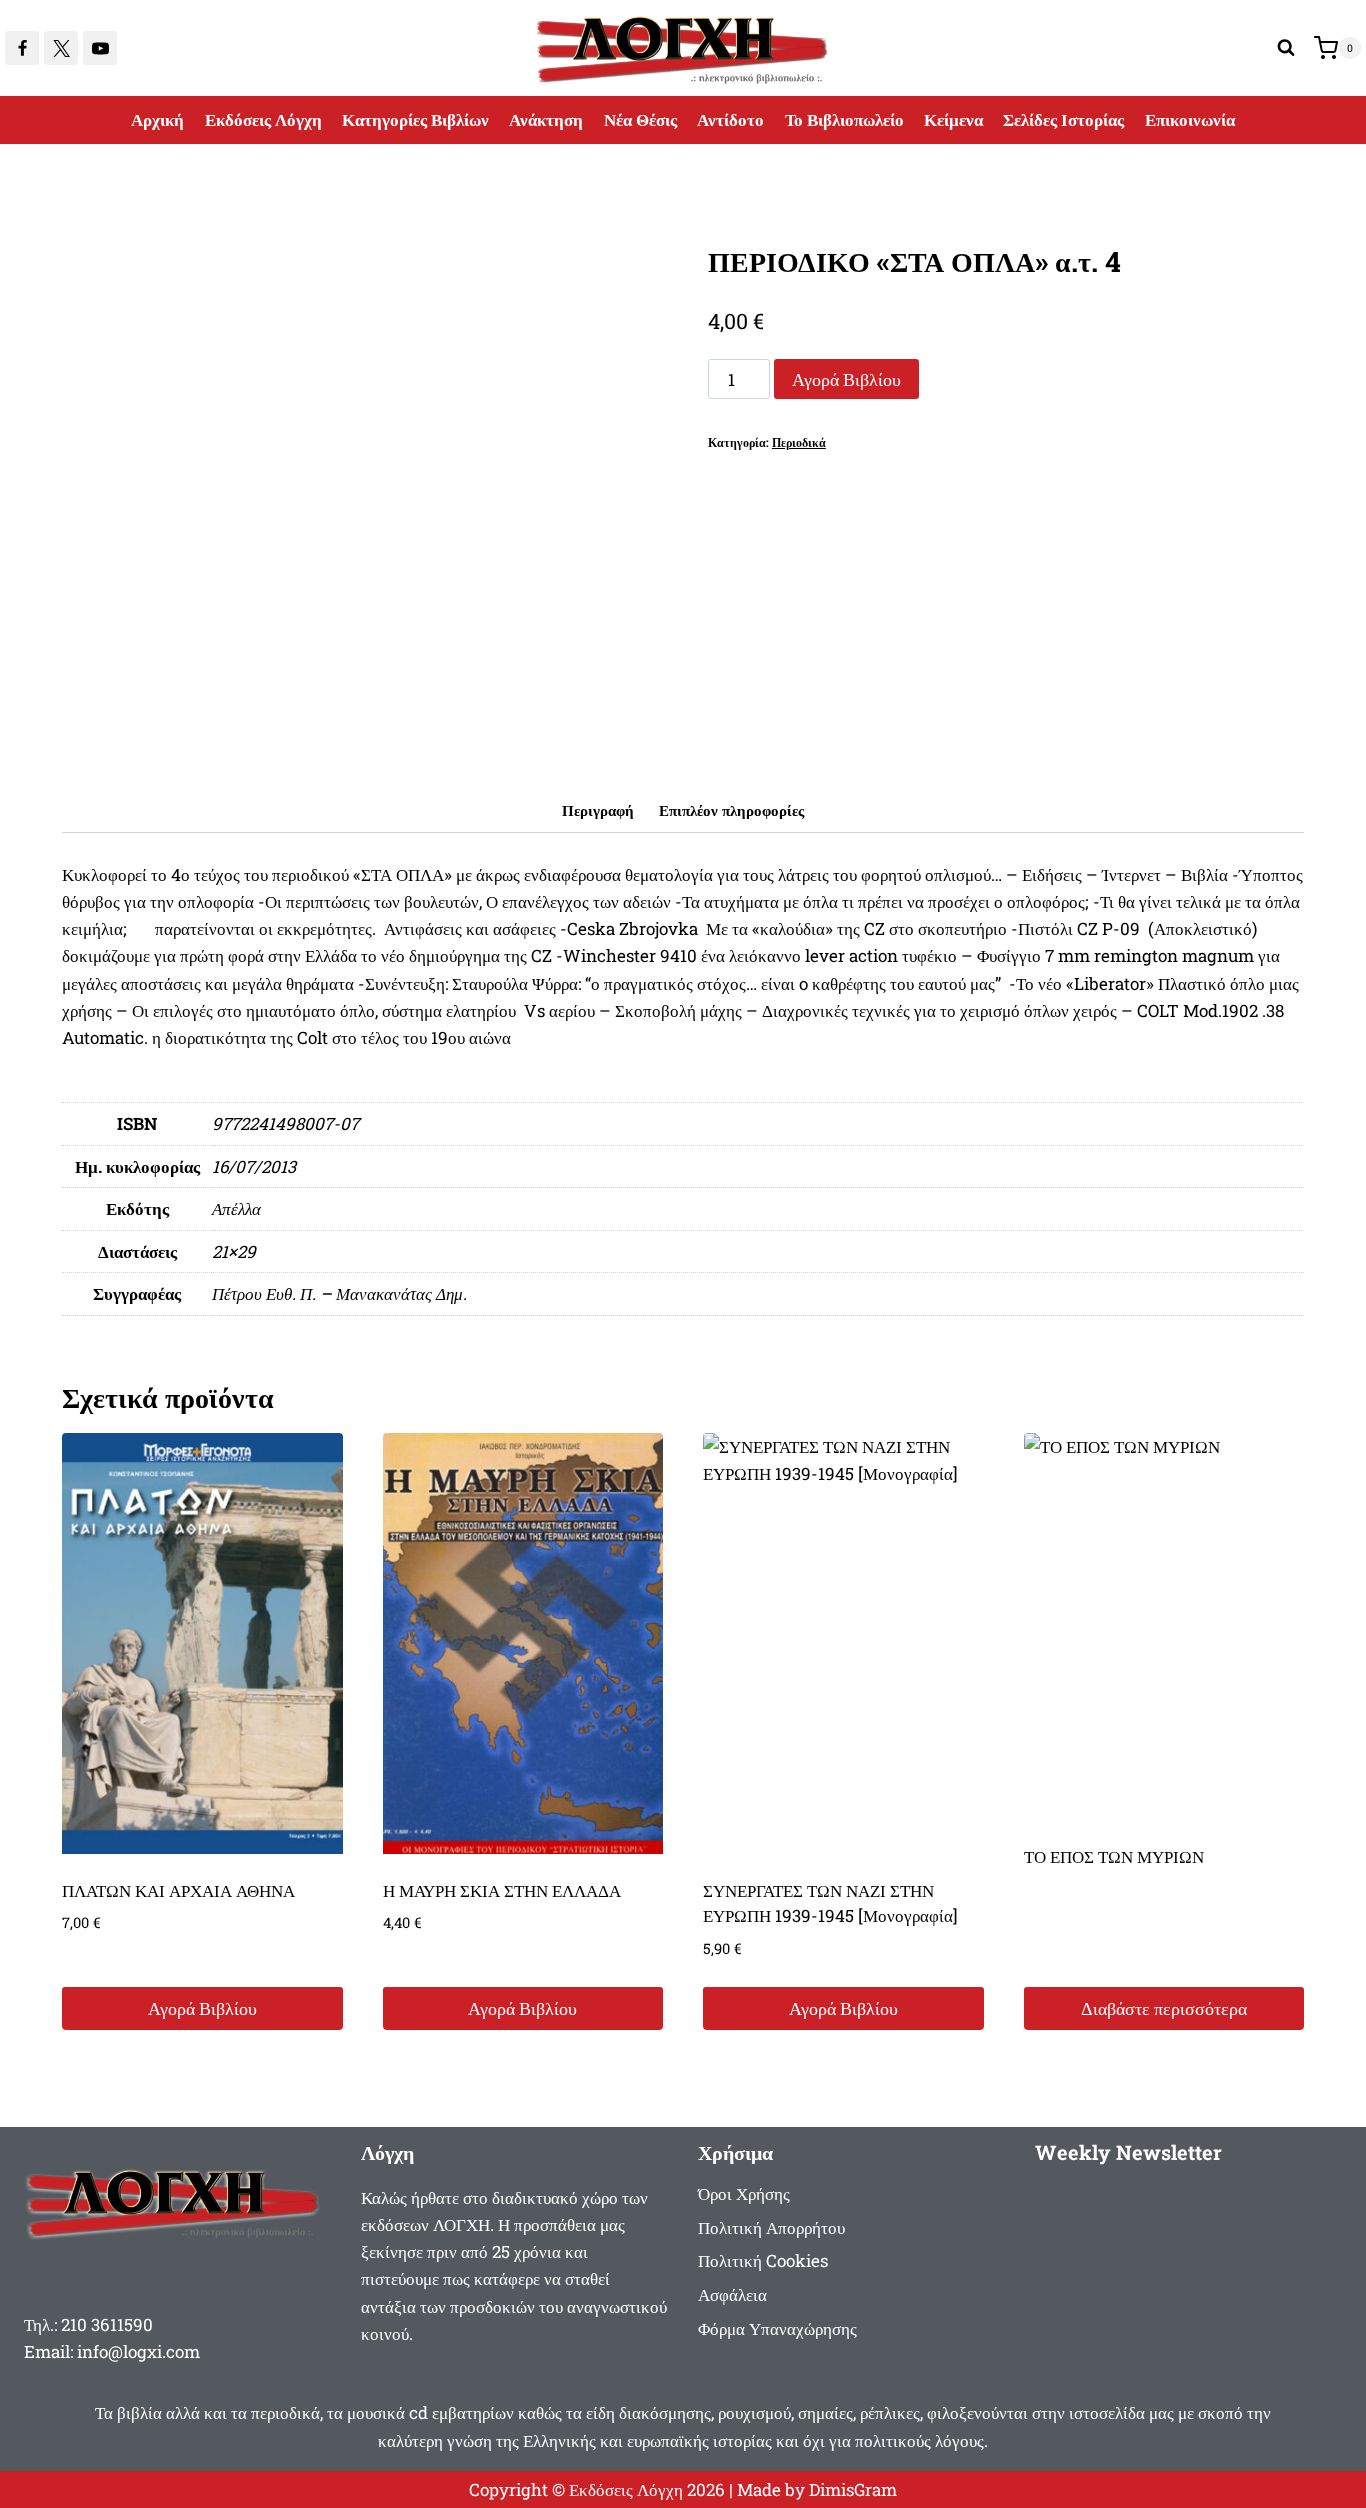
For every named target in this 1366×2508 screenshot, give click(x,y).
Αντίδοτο (730, 119)
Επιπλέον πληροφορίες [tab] (731, 810)
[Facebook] (22, 48)
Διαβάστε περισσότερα (1164, 2008)
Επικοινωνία (1190, 119)
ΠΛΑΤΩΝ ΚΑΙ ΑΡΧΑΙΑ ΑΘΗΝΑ (178, 1890)
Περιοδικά (799, 442)
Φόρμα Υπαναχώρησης (777, 2328)
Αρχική (157, 119)
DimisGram (853, 2489)
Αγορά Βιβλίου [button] (202, 2008)
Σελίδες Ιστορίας (1063, 119)
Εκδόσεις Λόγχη (263, 119)
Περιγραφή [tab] (598, 810)
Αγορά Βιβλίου (846, 379)
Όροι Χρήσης (744, 2193)
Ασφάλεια (732, 2294)
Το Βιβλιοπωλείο (844, 119)
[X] (61, 48)
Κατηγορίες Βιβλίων (415, 119)
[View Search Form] (1286, 48)
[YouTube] (100, 48)
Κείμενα (953, 119)
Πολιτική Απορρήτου (771, 2227)
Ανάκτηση (546, 119)
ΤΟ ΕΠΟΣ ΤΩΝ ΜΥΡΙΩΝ (1114, 1856)
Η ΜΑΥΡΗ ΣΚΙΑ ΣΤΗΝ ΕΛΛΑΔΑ (502, 1890)
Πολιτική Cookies (763, 2260)
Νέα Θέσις (640, 119)
